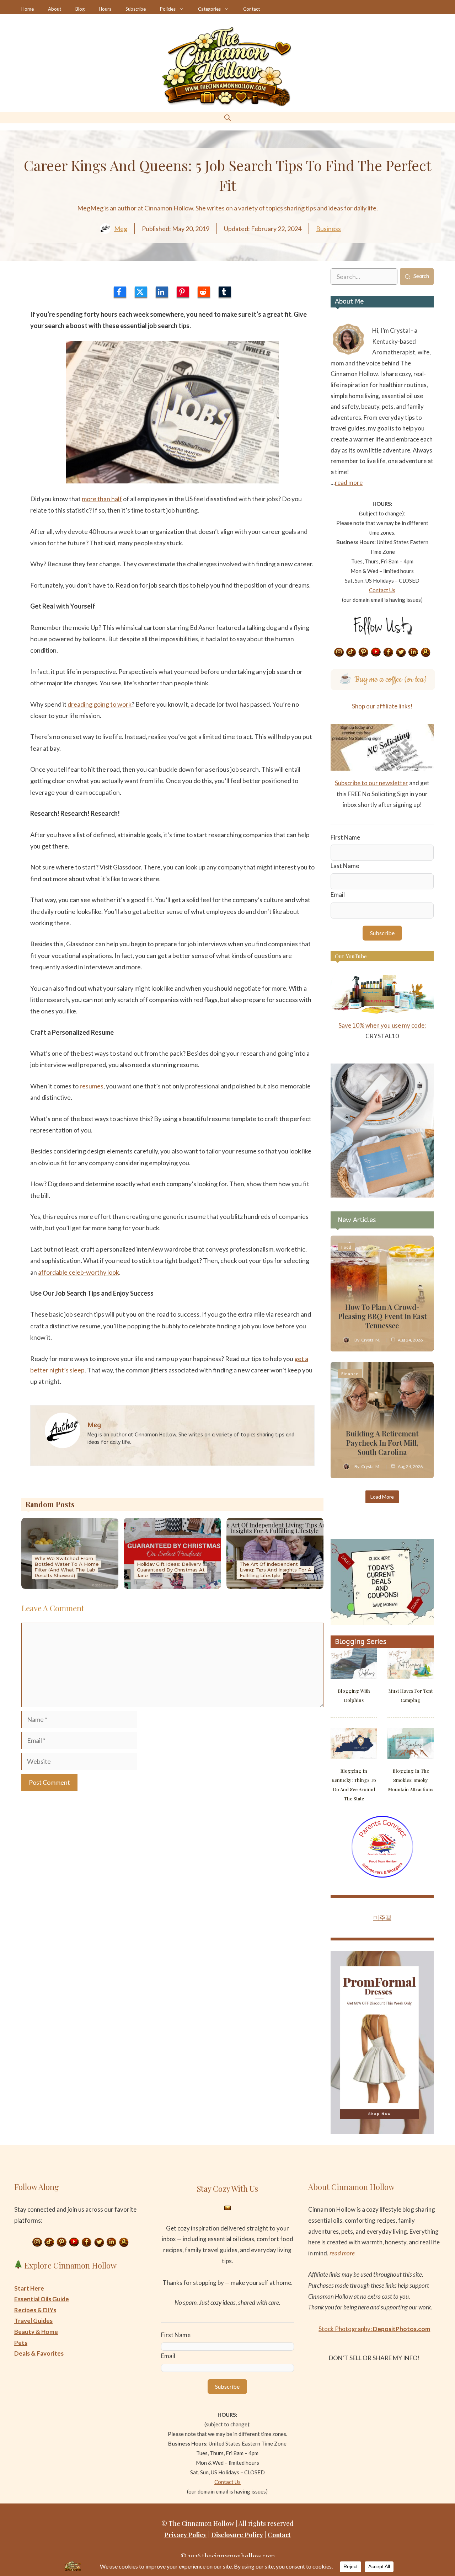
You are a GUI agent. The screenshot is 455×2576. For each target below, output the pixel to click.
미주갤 (382, 1918)
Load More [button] (382, 1497)
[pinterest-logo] (183, 292)
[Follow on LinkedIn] (413, 653)
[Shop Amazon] (426, 653)
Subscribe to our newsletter (371, 783)
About (55, 9)
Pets (21, 2343)
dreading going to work (100, 704)
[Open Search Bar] (227, 117)
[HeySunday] (382, 1195)
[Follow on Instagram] (339, 653)
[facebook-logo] (120, 292)
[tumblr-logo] (225, 292)
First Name (345, 837)
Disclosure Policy (237, 2535)
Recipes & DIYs (35, 2310)
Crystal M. (371, 1340)
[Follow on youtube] (376, 653)
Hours (105, 9)
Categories (209, 9)
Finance (350, 1374)
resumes (92, 1086)
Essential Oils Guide (42, 2299)
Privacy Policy (185, 2535)
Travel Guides (33, 2321)
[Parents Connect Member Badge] (382, 1876)
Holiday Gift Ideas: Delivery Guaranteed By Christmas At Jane (171, 1570)
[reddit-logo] (204, 292)
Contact (251, 9)
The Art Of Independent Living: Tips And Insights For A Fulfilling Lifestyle (275, 1570)
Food (346, 1247)
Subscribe (136, 9)
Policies (168, 9)
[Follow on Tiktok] (351, 653)
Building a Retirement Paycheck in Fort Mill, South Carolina (382, 1443)
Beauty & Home (36, 2332)
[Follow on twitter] (401, 653)
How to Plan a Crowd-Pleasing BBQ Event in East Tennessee (382, 1316)
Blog (80, 9)
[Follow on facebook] (389, 653)
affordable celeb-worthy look (79, 1272)
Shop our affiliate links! (382, 706)
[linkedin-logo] (162, 292)
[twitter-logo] (141, 292)
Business (328, 229)
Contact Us (382, 590)
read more (349, 483)
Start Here (29, 2288)
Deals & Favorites (39, 2353)
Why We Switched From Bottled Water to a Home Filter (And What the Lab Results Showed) (67, 1567)
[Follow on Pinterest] (364, 653)
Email (338, 895)
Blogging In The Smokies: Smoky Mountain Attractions (411, 1780)
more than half (102, 499)
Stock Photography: (374, 2329)
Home (28, 9)
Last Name (345, 866)
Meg (121, 229)
